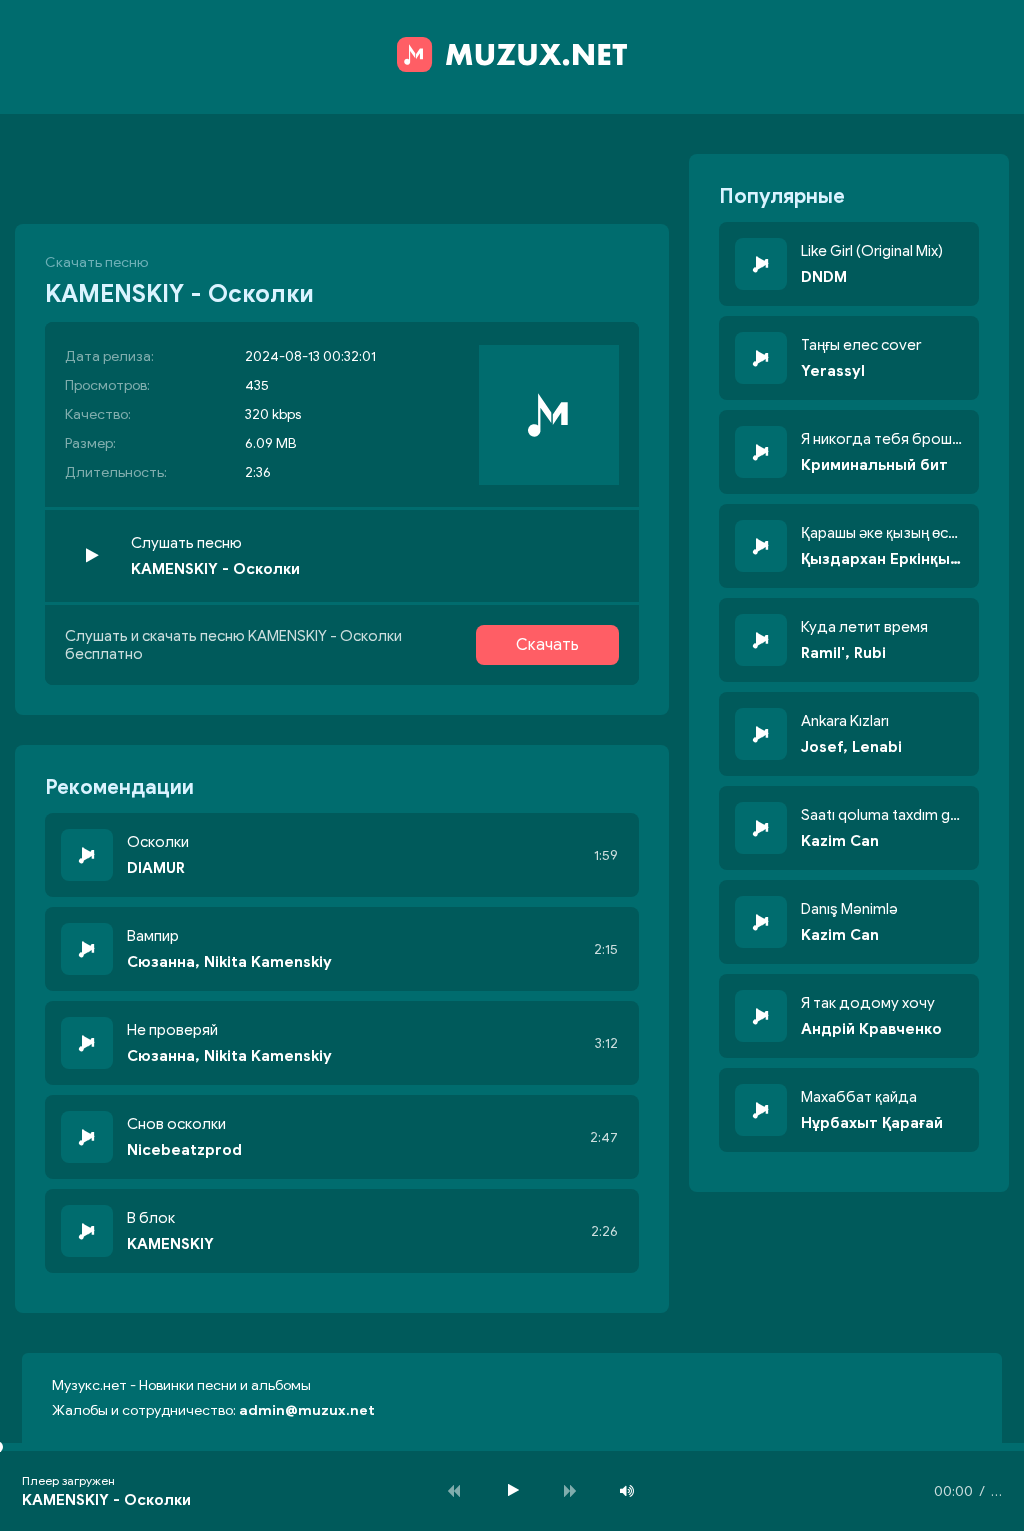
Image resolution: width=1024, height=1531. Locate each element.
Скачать (547, 645)
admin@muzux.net (307, 1410)
